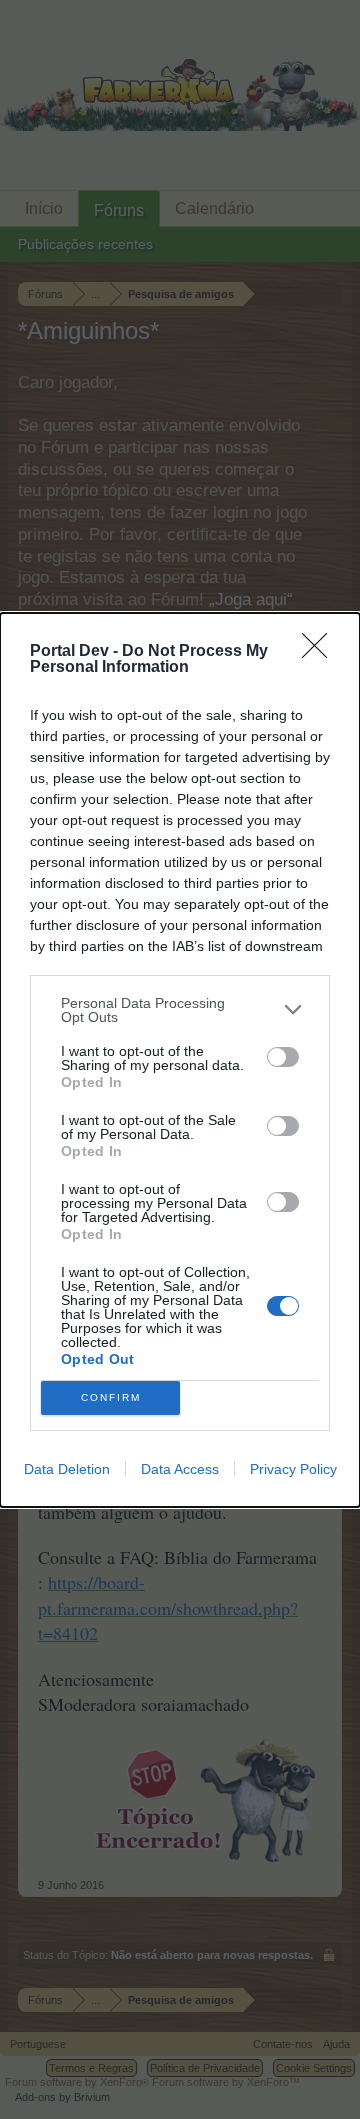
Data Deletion (67, 1469)
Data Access (180, 1469)
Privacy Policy (293, 1469)
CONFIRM (111, 1397)
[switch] (283, 1057)
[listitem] (180, 1010)
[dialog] (180, 1060)
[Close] (321, 652)
